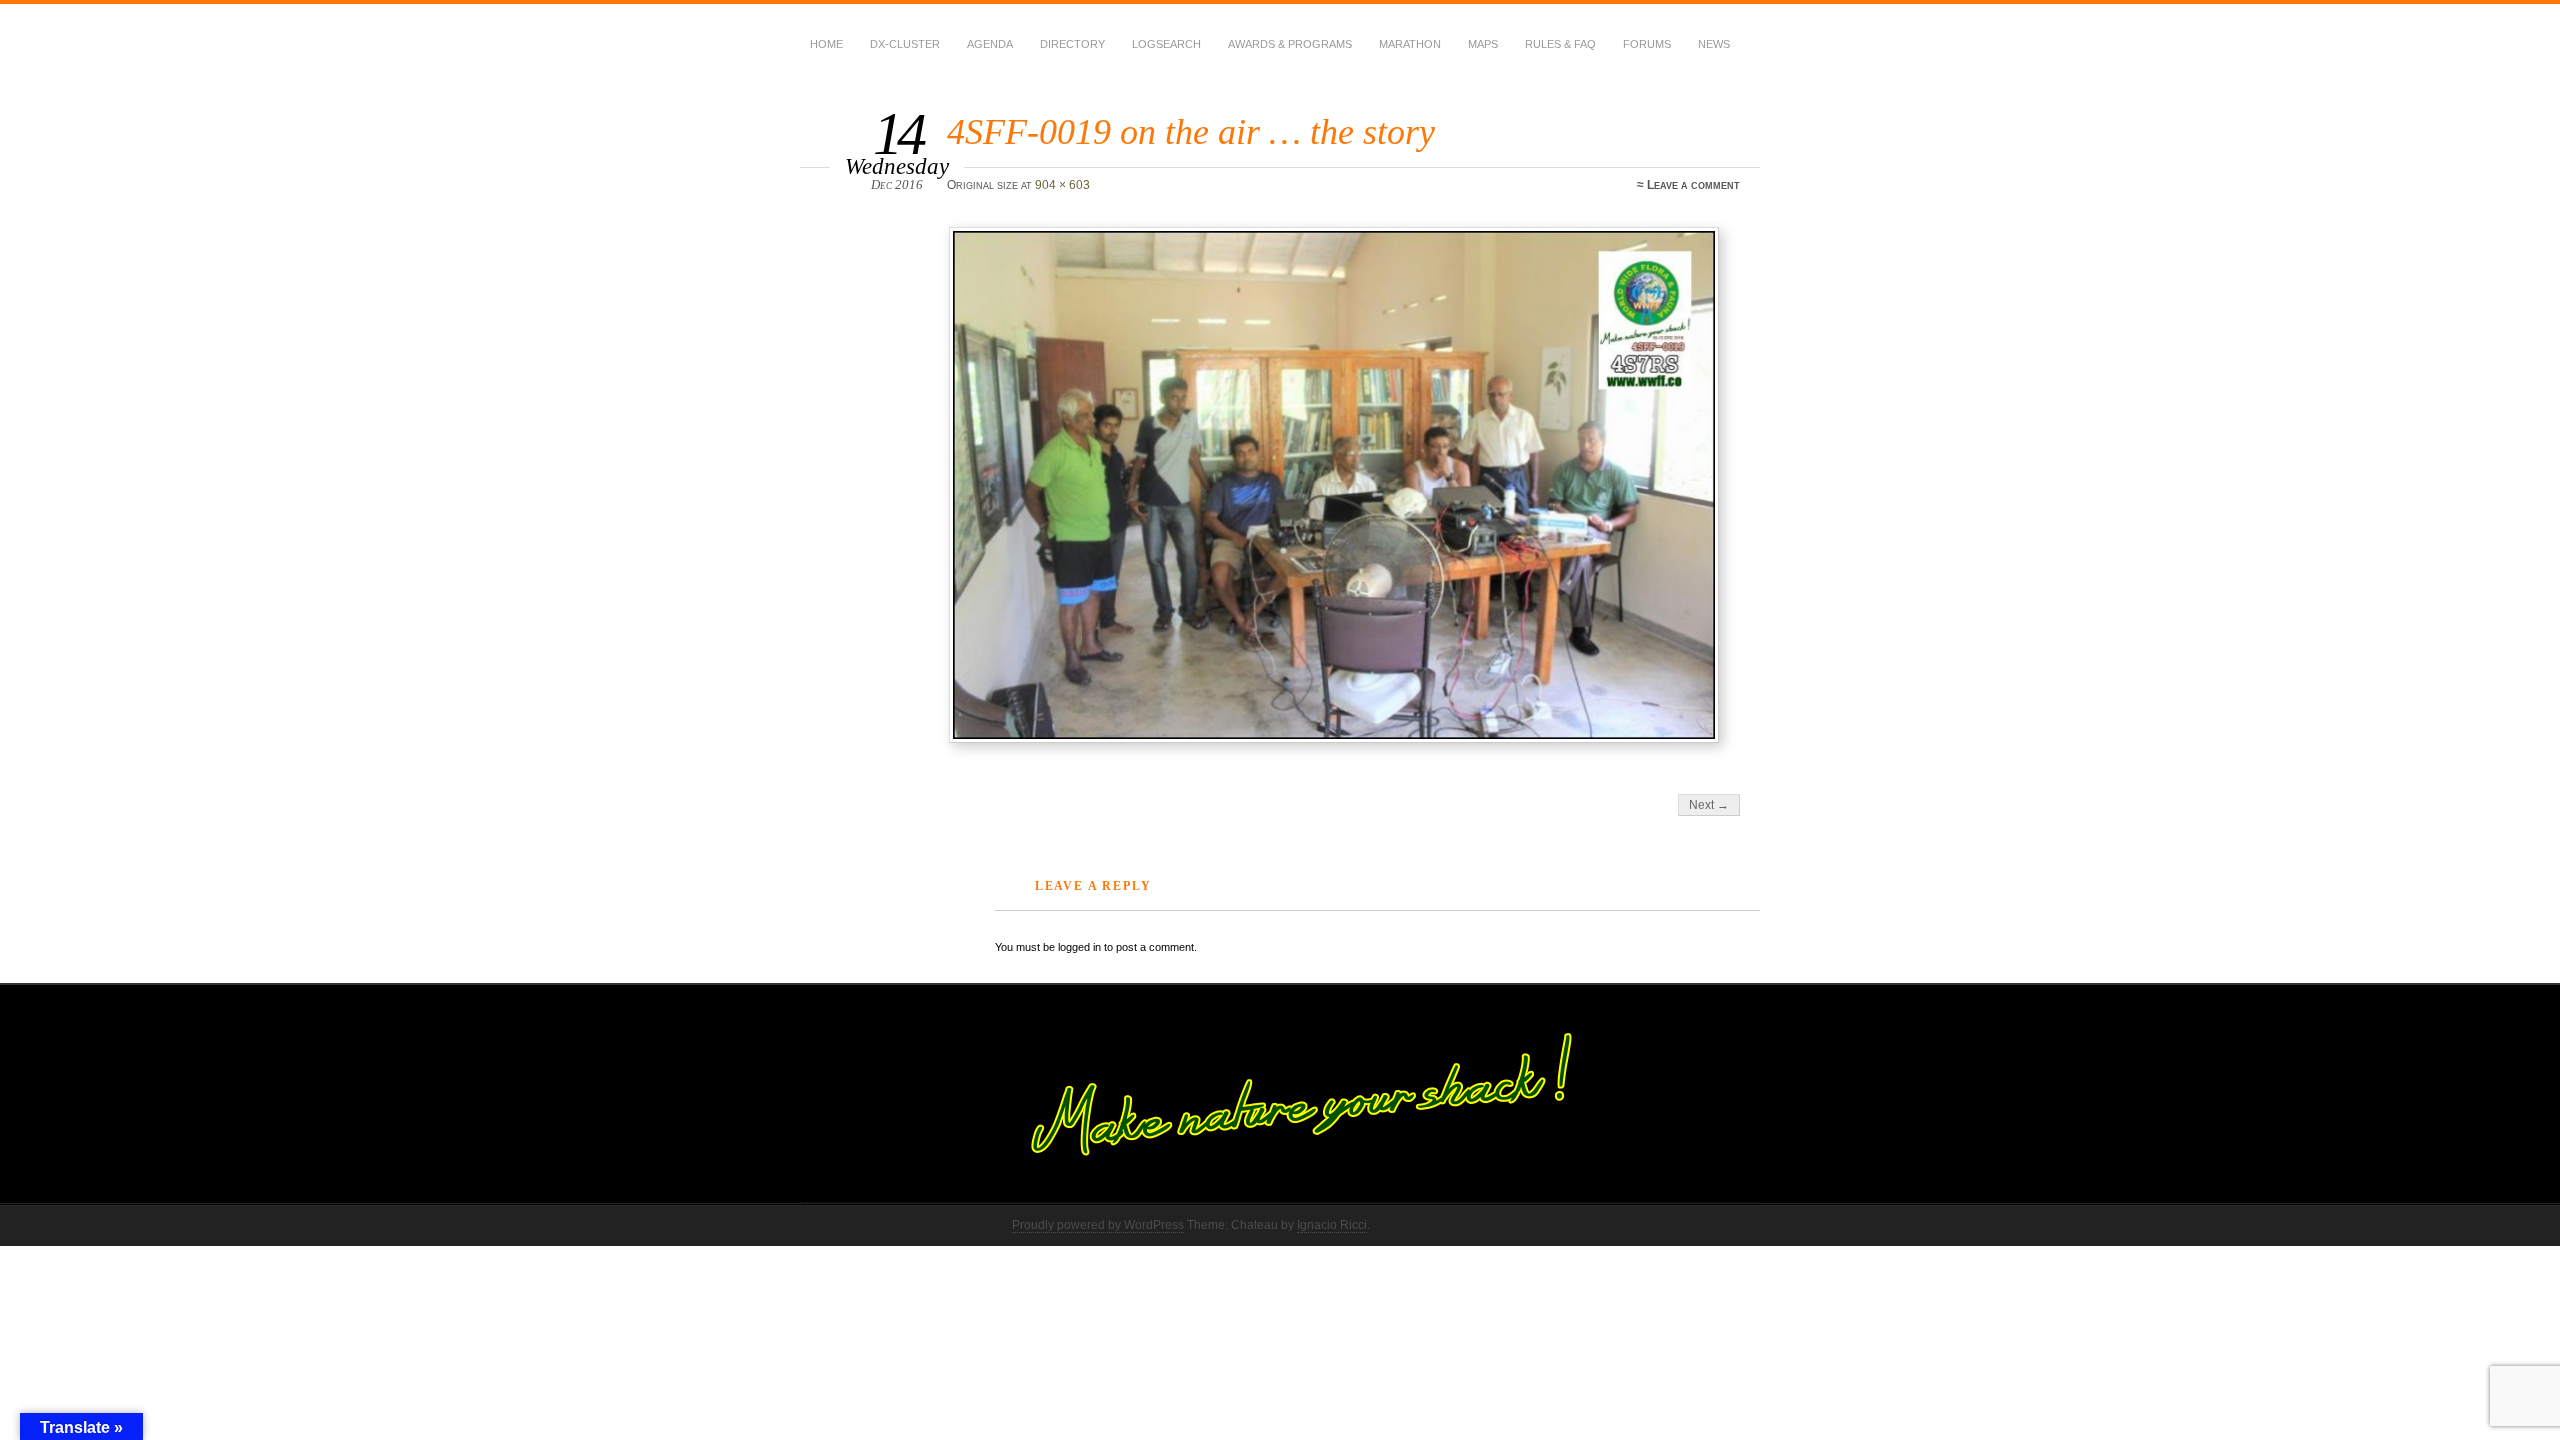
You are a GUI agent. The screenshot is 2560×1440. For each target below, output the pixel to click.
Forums (1647, 44)
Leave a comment (1693, 185)
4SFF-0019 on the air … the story (1191, 131)
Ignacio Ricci (1332, 1225)
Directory (1072, 44)
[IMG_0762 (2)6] (1346, 485)
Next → (1709, 805)
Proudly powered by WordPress (1098, 1225)
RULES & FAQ (1560, 44)
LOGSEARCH (1166, 44)
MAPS (1483, 44)
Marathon (1410, 44)
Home (826, 44)
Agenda (990, 44)
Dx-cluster (905, 44)
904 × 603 (1062, 185)
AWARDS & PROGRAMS (1290, 44)
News (1714, 44)
